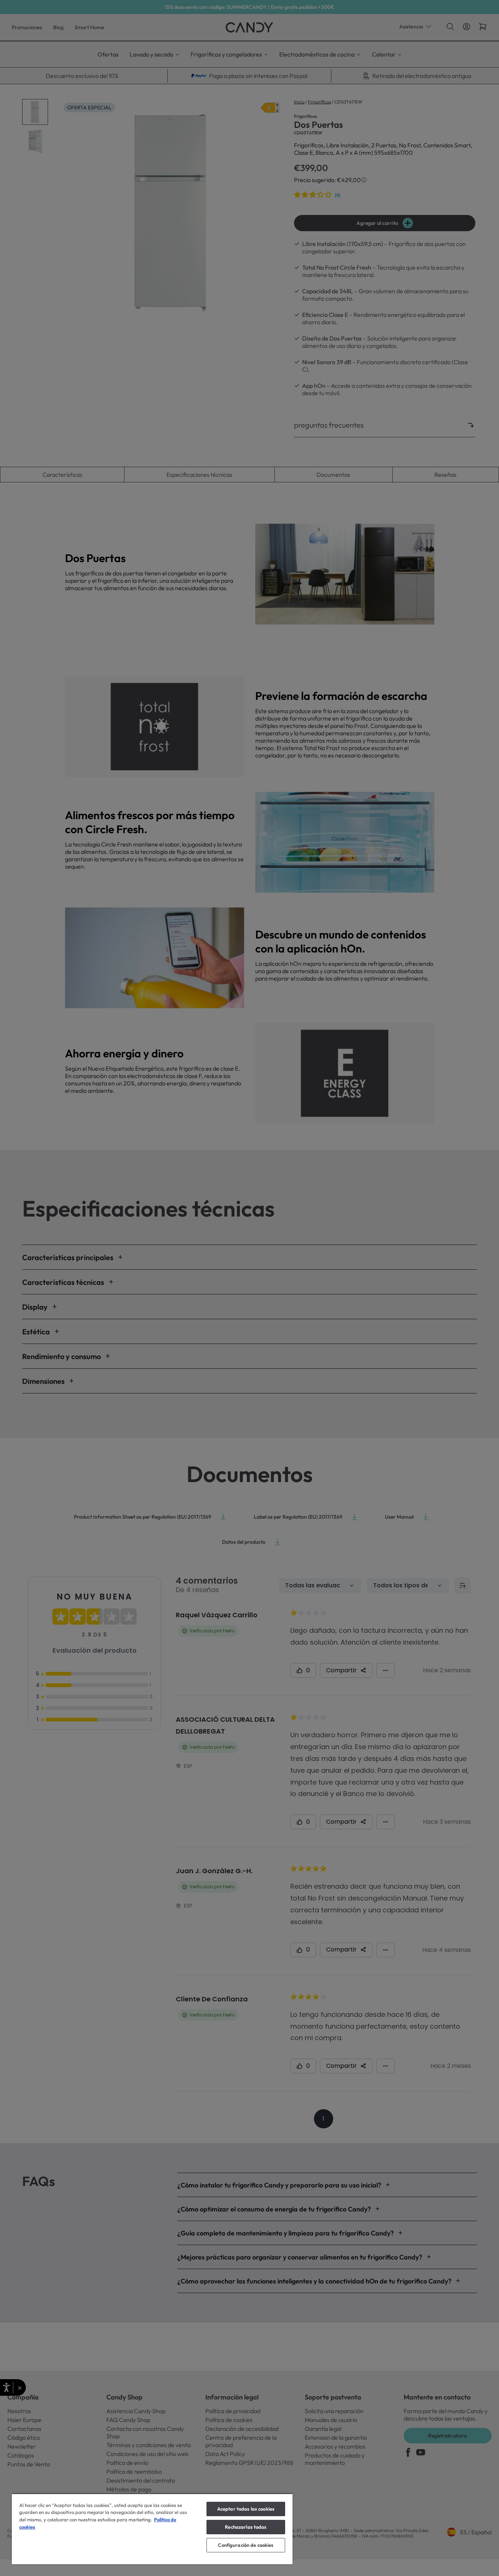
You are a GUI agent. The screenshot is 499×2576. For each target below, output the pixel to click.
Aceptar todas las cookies (246, 2509)
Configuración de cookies (246, 2545)
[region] (152, 2529)
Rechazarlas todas (246, 2527)
